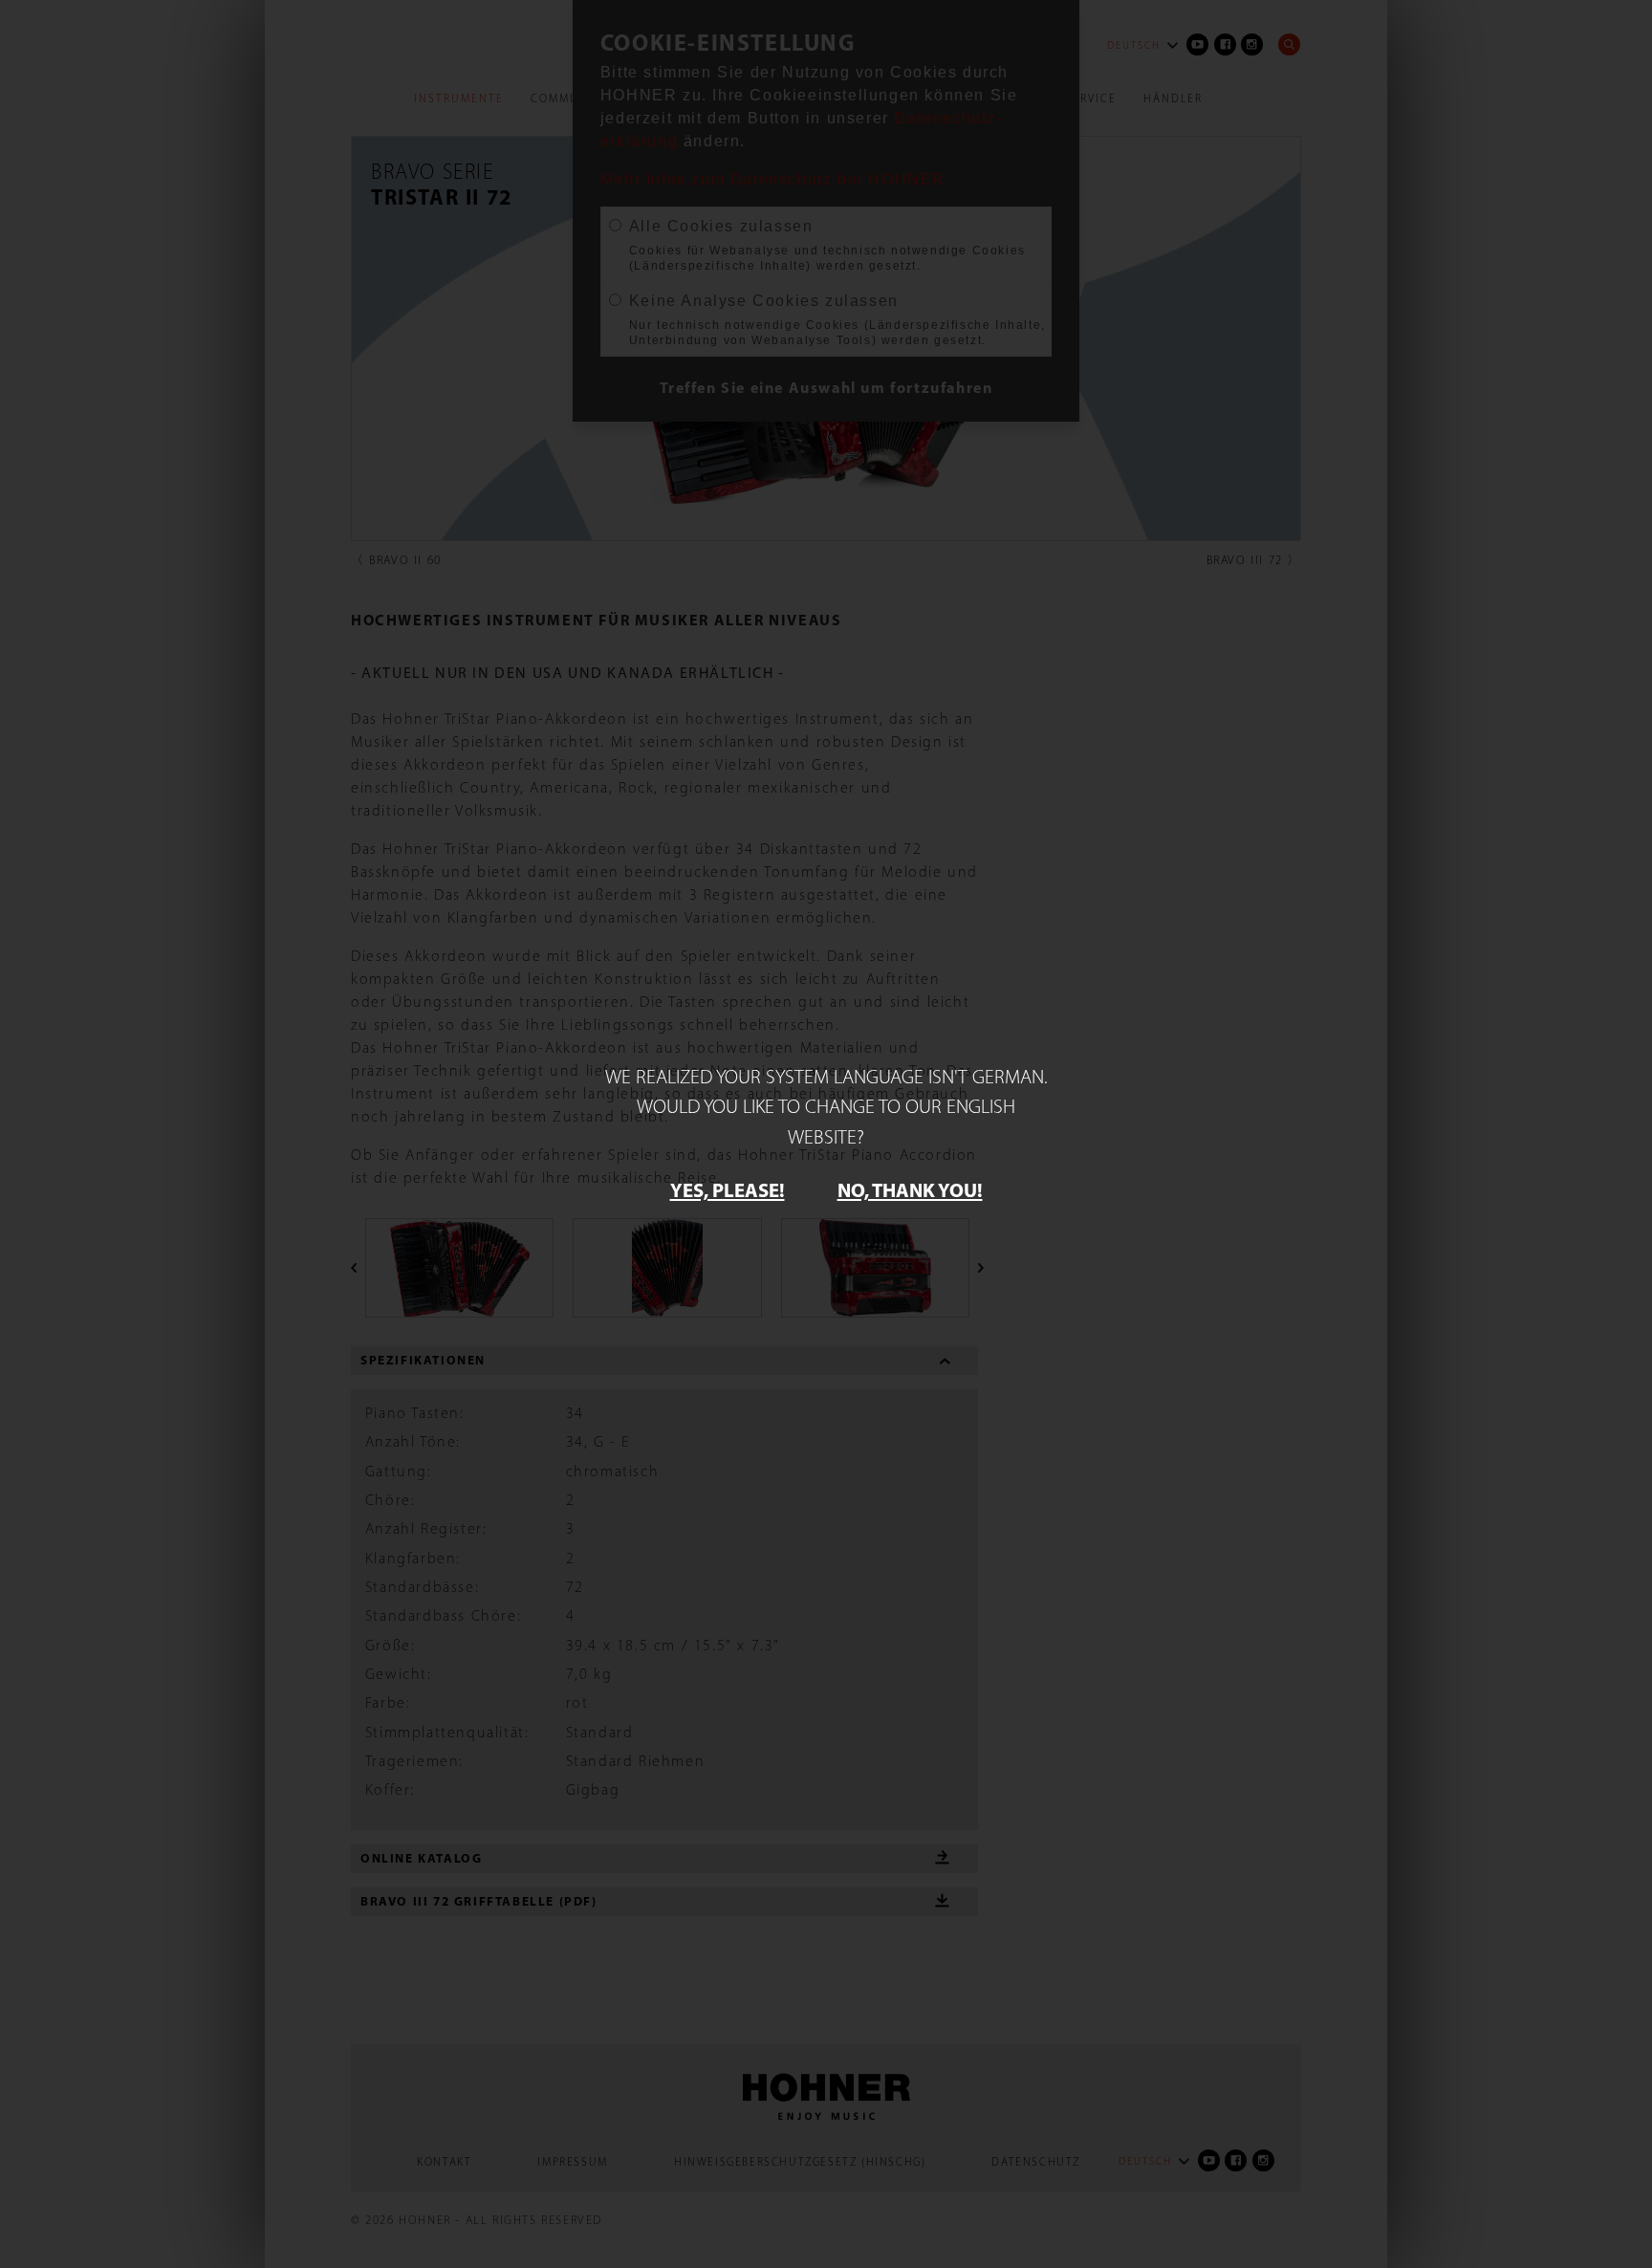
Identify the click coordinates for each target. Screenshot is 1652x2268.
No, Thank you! (910, 1189)
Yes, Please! (728, 1189)
